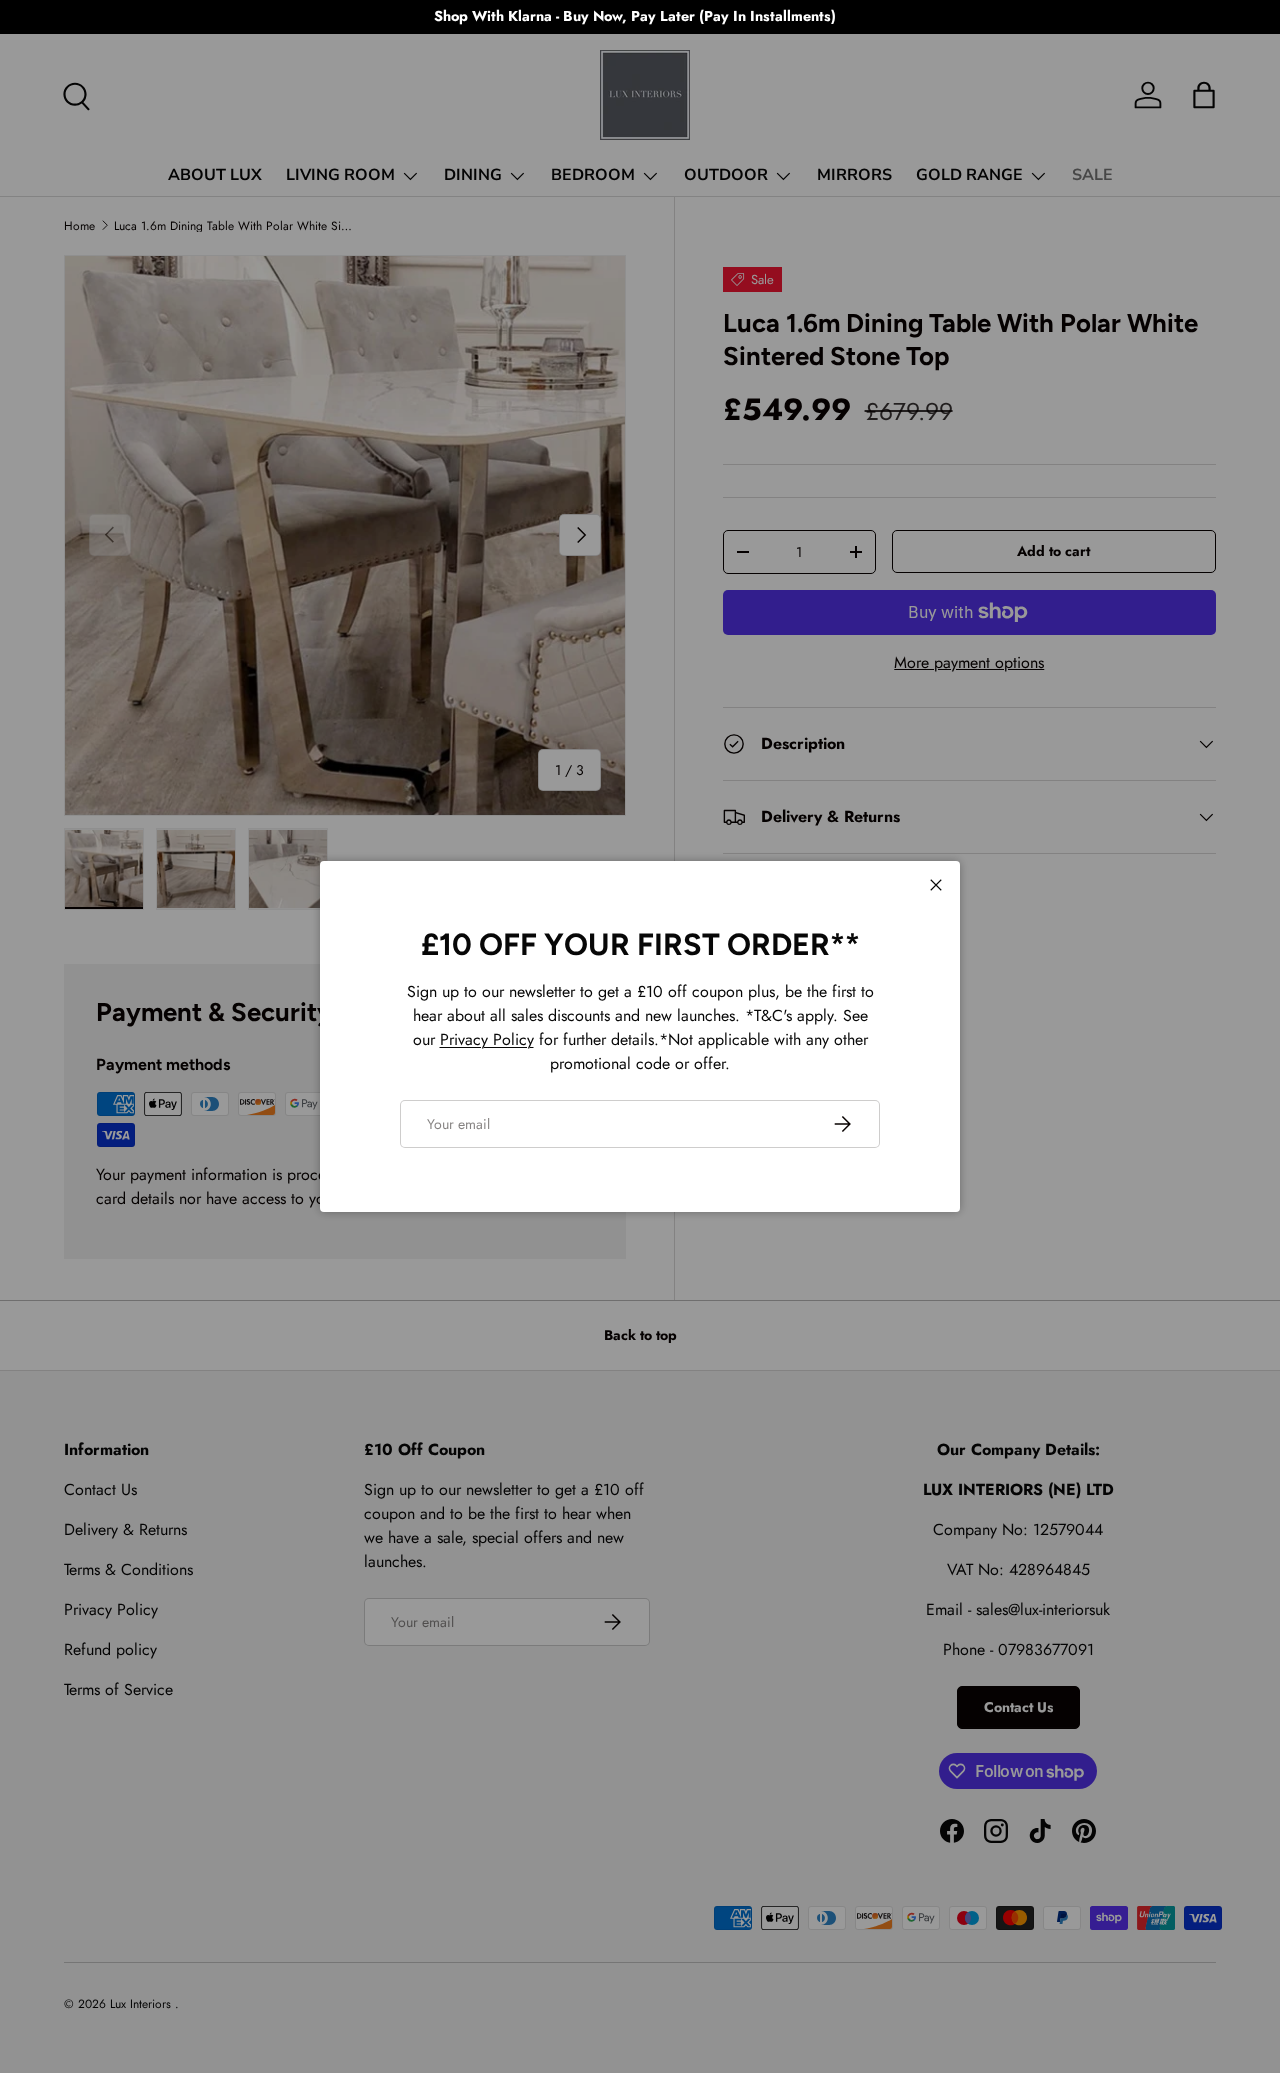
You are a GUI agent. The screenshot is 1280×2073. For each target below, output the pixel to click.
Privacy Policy (487, 1039)
